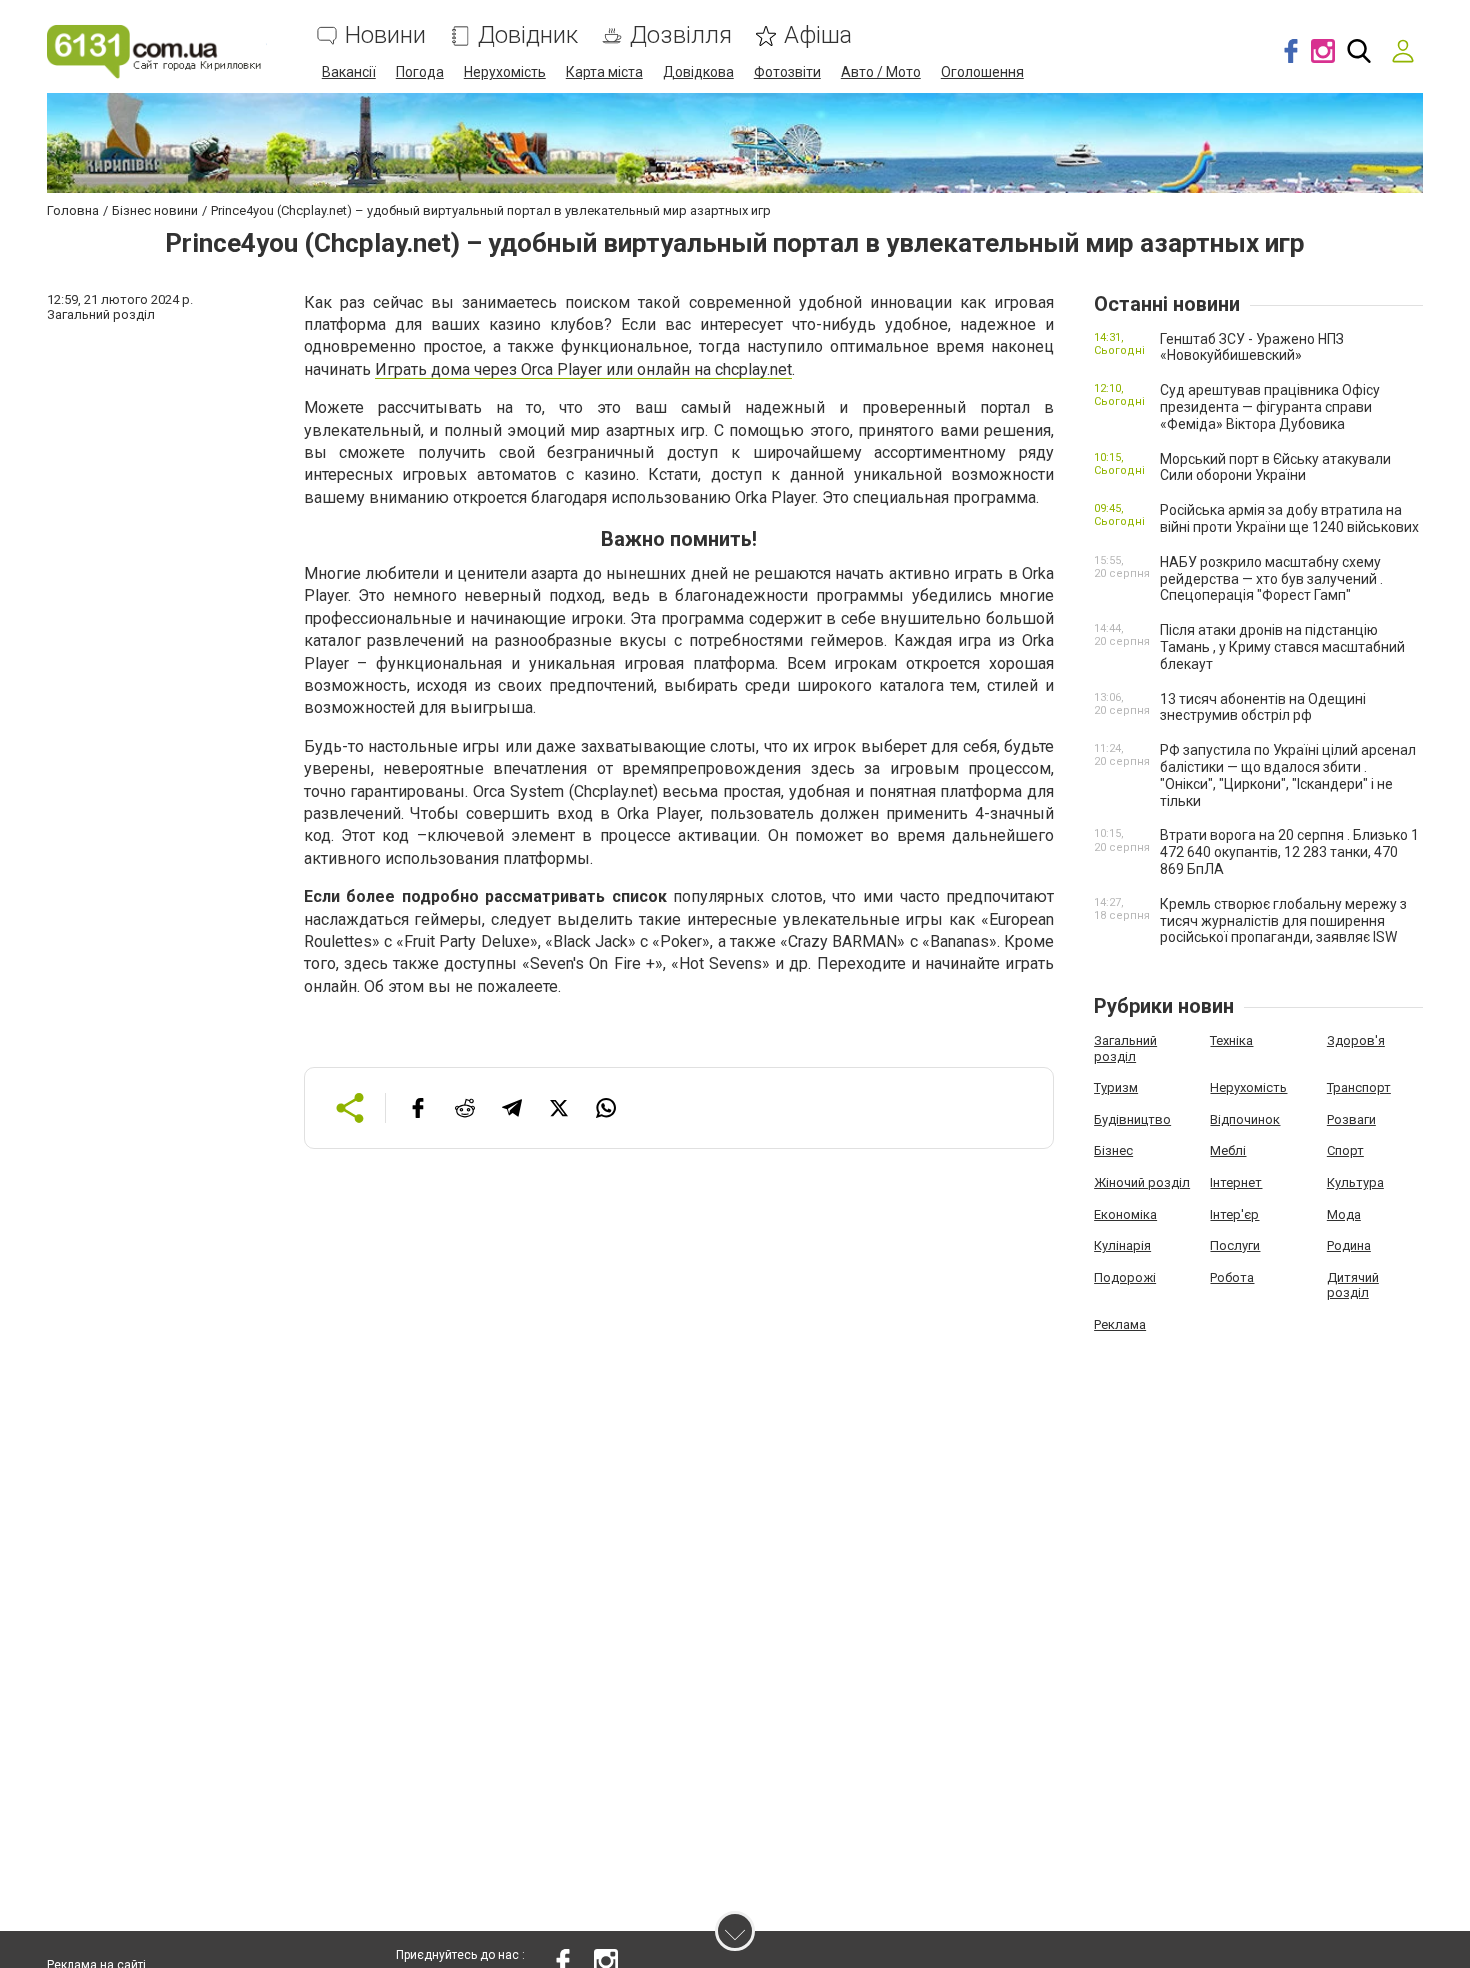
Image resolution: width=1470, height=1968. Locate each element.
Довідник (528, 35)
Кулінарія (1122, 1245)
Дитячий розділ (1353, 1285)
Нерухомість (505, 72)
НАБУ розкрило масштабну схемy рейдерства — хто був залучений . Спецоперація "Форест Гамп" (1271, 579)
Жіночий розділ (1142, 1182)
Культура (1355, 1182)
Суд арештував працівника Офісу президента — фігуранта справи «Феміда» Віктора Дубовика (1270, 407)
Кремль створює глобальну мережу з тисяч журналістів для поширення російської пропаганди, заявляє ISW (1283, 921)
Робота (1232, 1277)
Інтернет (1236, 1182)
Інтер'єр (1234, 1214)
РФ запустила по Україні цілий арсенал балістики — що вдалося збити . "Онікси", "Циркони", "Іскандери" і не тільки (1288, 775)
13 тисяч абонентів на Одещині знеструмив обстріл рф (1263, 707)
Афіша (818, 35)
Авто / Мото (881, 72)
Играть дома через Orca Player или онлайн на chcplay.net (583, 369)
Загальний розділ (1125, 1048)
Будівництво (1132, 1119)
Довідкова (698, 72)
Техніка (1231, 1040)
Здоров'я (1356, 1040)
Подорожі (1125, 1277)
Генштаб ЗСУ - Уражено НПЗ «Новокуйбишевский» (1252, 347)
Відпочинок (1245, 1119)
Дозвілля (681, 35)
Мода (1344, 1214)
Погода (420, 72)
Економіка (1125, 1214)
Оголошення (982, 72)
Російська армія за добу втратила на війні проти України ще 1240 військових (1289, 518)
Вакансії (349, 72)
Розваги (1351, 1119)
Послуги (1235, 1245)
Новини (385, 35)
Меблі (1228, 1150)
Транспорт (1359, 1087)
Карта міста (604, 72)
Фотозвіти (787, 72)
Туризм (1116, 1087)
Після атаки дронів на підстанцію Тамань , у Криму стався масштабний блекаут (1282, 647)
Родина (1349, 1245)
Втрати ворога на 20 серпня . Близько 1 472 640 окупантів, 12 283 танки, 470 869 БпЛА (1289, 852)
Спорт (1345, 1150)
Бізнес (1113, 1150)
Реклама (1120, 1324)
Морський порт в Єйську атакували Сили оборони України (1275, 467)
